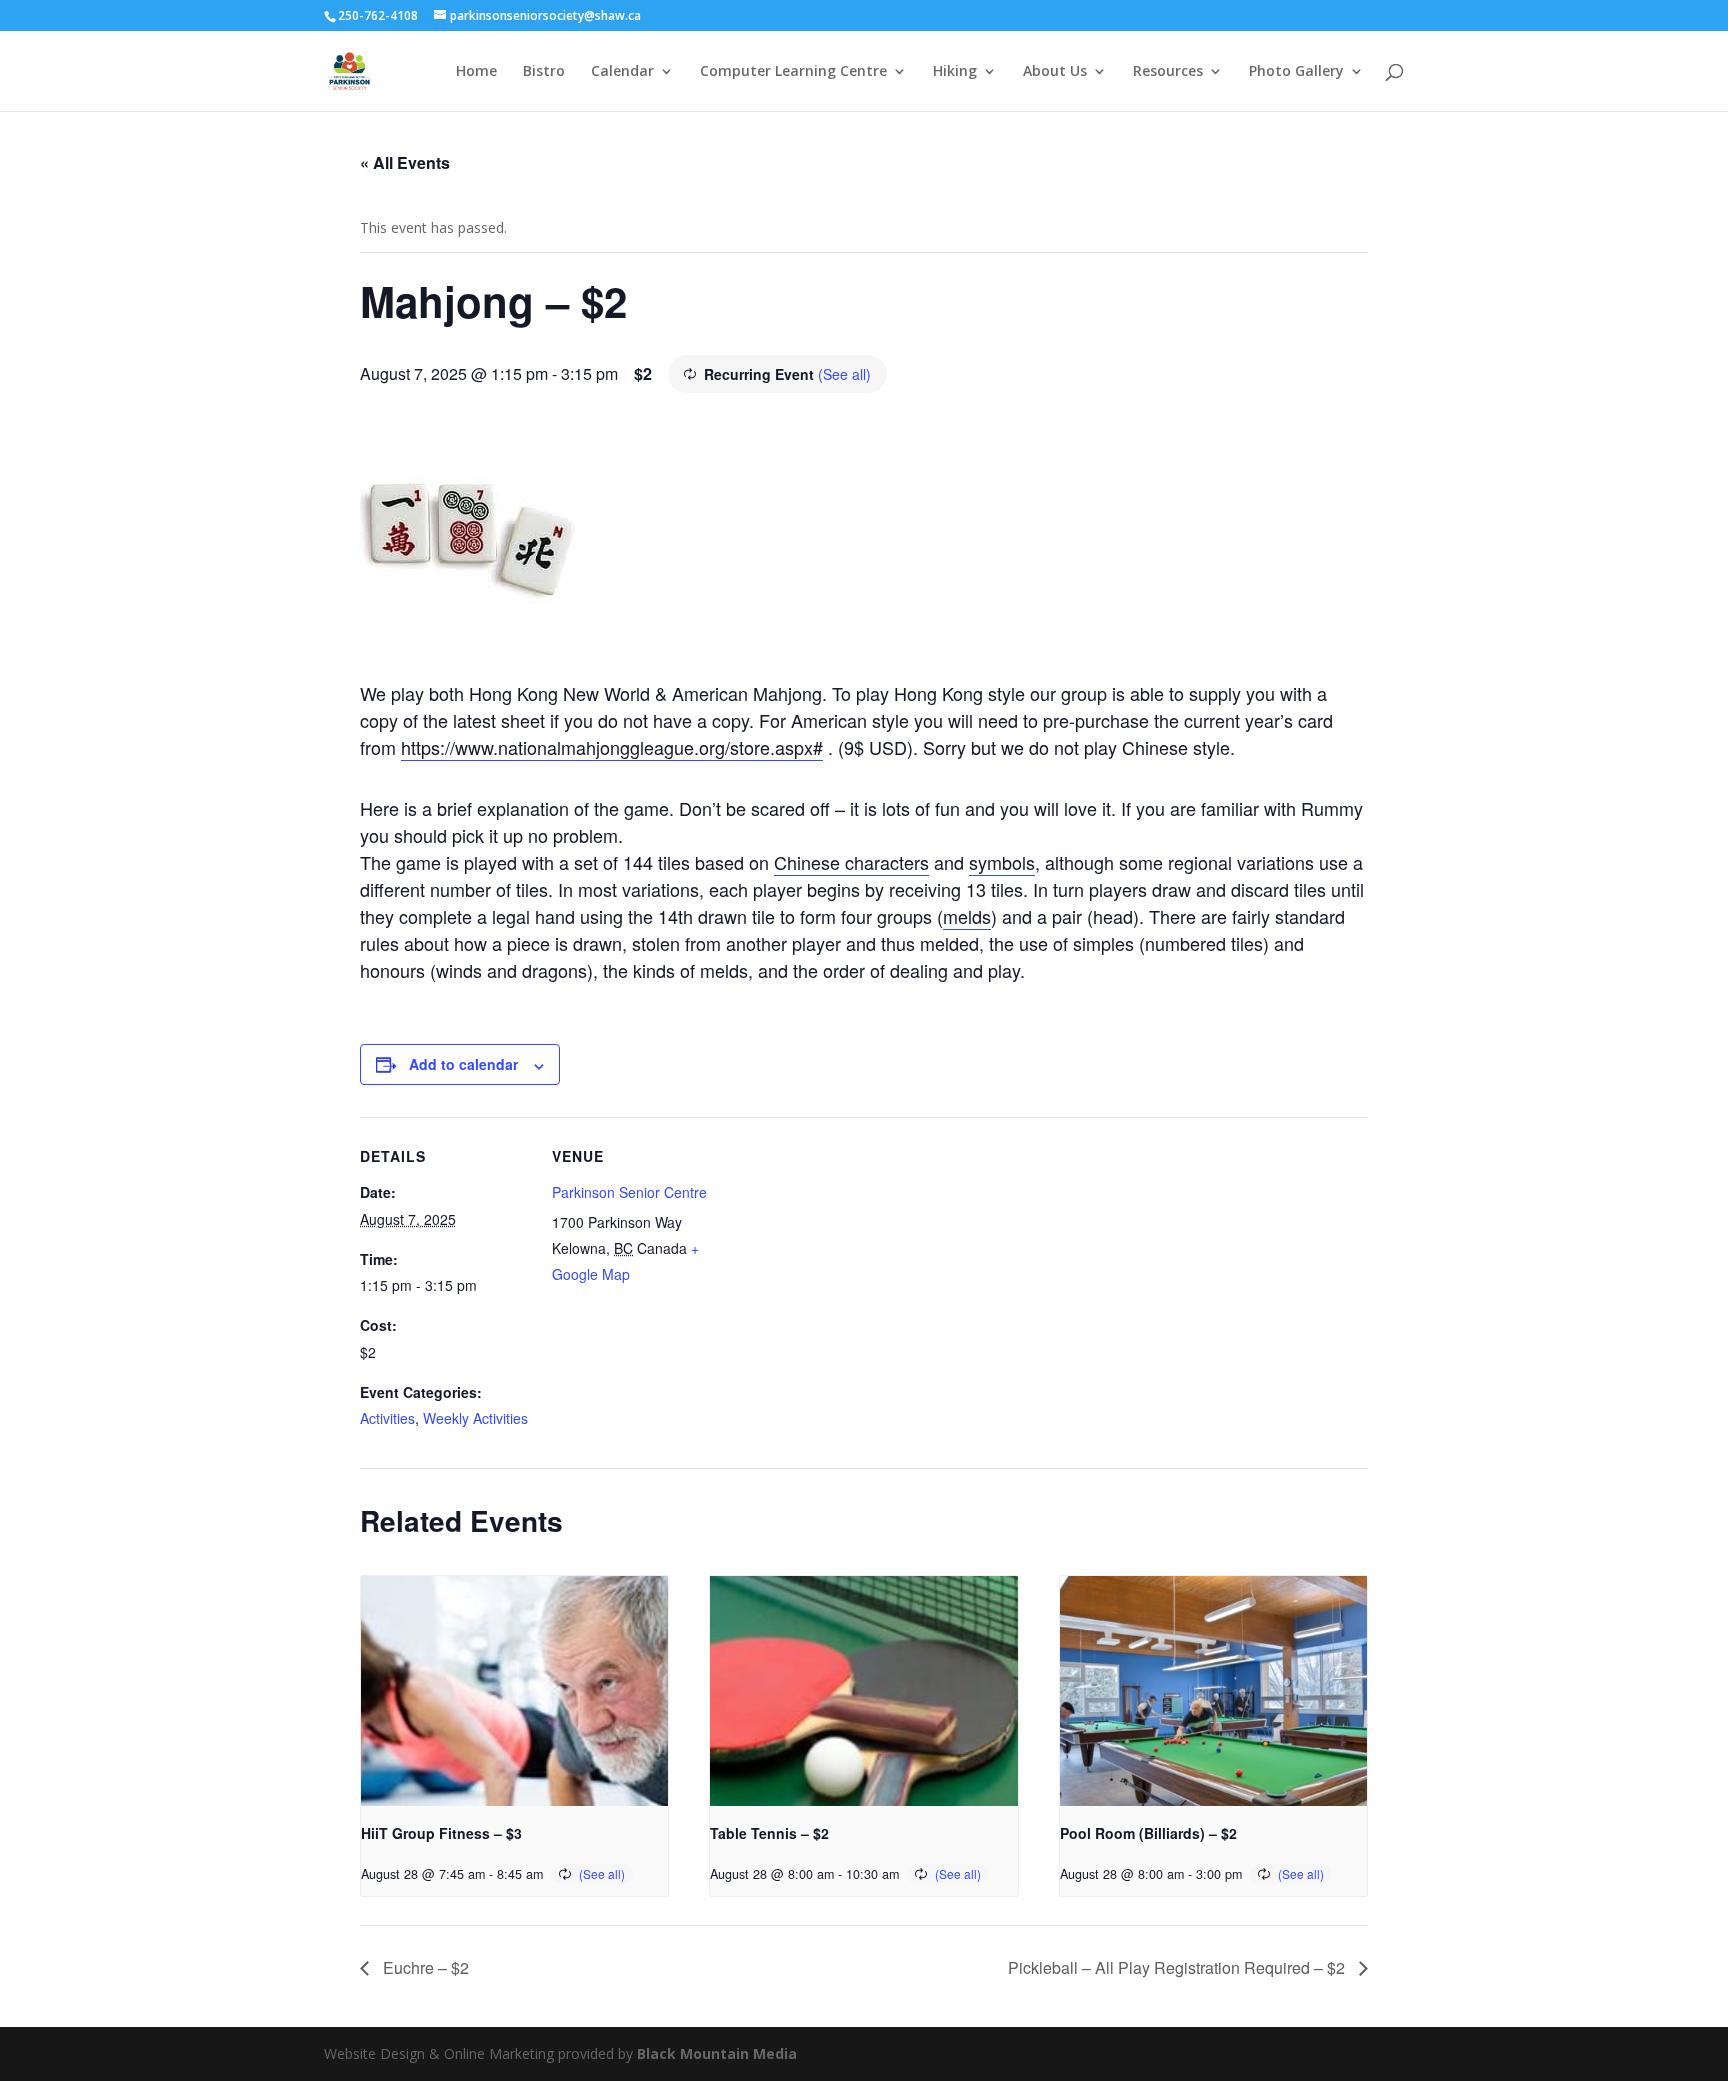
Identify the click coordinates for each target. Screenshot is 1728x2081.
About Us (1055, 72)
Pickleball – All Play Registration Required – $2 (1178, 1967)
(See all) (844, 374)
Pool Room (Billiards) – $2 (1148, 1833)
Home (476, 72)
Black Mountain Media (717, 2053)
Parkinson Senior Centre (629, 1192)
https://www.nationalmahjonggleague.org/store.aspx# (612, 747)
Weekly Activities (475, 1418)
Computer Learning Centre (793, 72)
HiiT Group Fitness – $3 (441, 1833)
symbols (1002, 862)
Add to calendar (463, 1064)
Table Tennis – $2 (769, 1833)
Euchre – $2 (424, 1967)
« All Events (405, 162)
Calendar (622, 72)
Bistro (544, 72)
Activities (387, 1418)
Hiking (955, 72)
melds (967, 916)
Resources (1168, 72)
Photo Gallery (1296, 72)
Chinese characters (851, 862)
